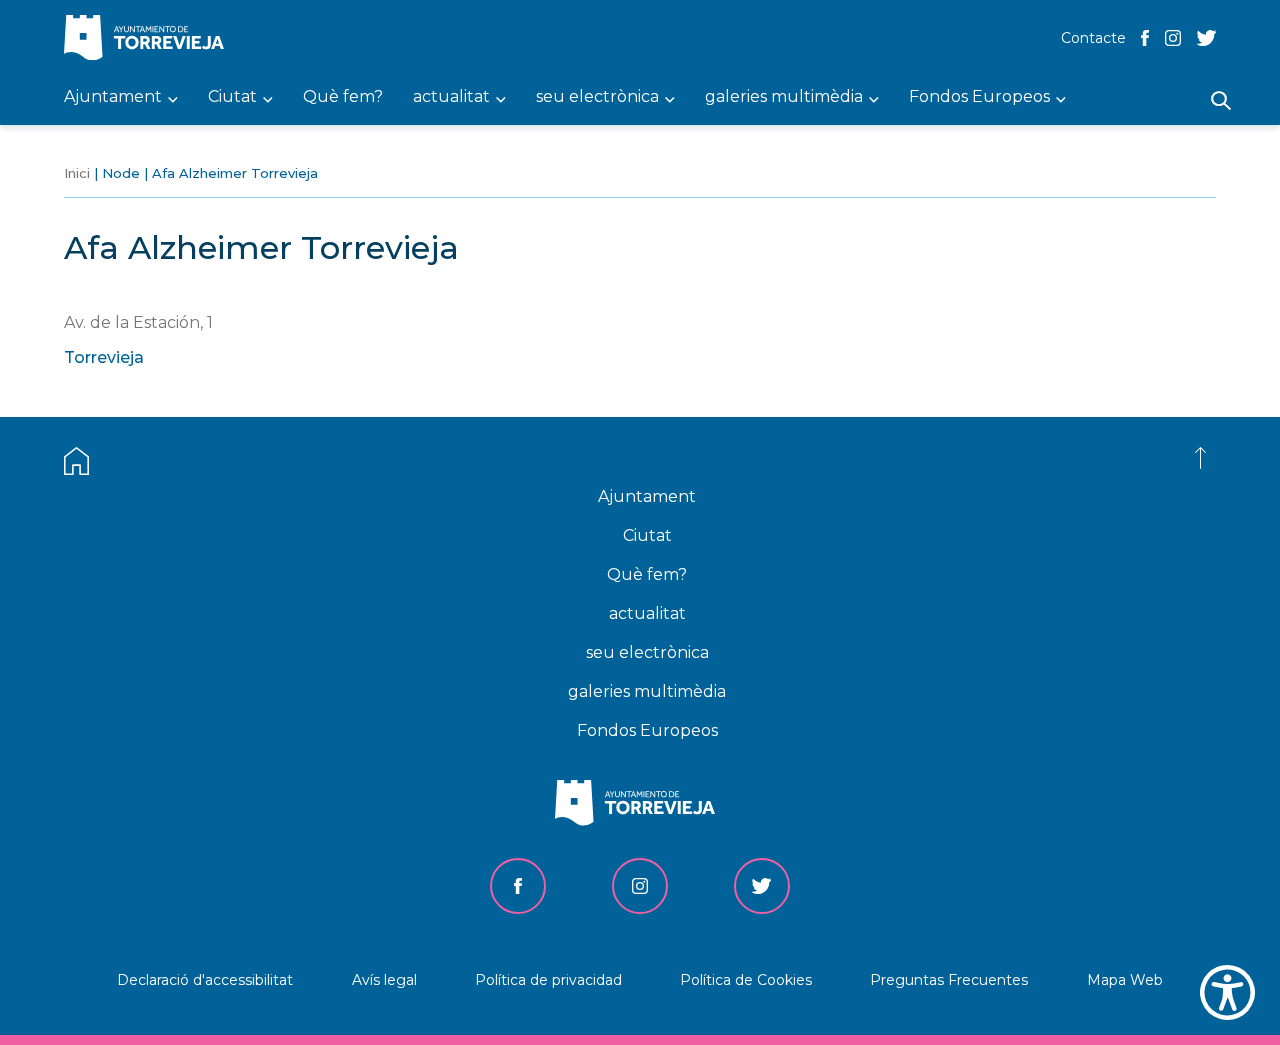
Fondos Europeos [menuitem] (979, 97)
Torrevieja (104, 357)
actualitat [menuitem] (451, 97)
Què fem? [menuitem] (343, 97)
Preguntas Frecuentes (949, 980)
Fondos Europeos (647, 730)
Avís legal (384, 980)
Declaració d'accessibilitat (205, 980)
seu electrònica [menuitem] (597, 97)
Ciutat (647, 535)
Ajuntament (647, 496)
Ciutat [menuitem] (232, 97)
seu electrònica (647, 652)
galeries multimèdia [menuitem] (784, 97)
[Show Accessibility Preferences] (1227, 992)
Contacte (1093, 38)
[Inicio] (149, 39)
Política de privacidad (548, 980)
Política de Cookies (746, 980)
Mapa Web (1125, 980)
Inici (77, 173)
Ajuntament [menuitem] (113, 97)
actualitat (647, 613)
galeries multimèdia (647, 691)
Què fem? (647, 574)
